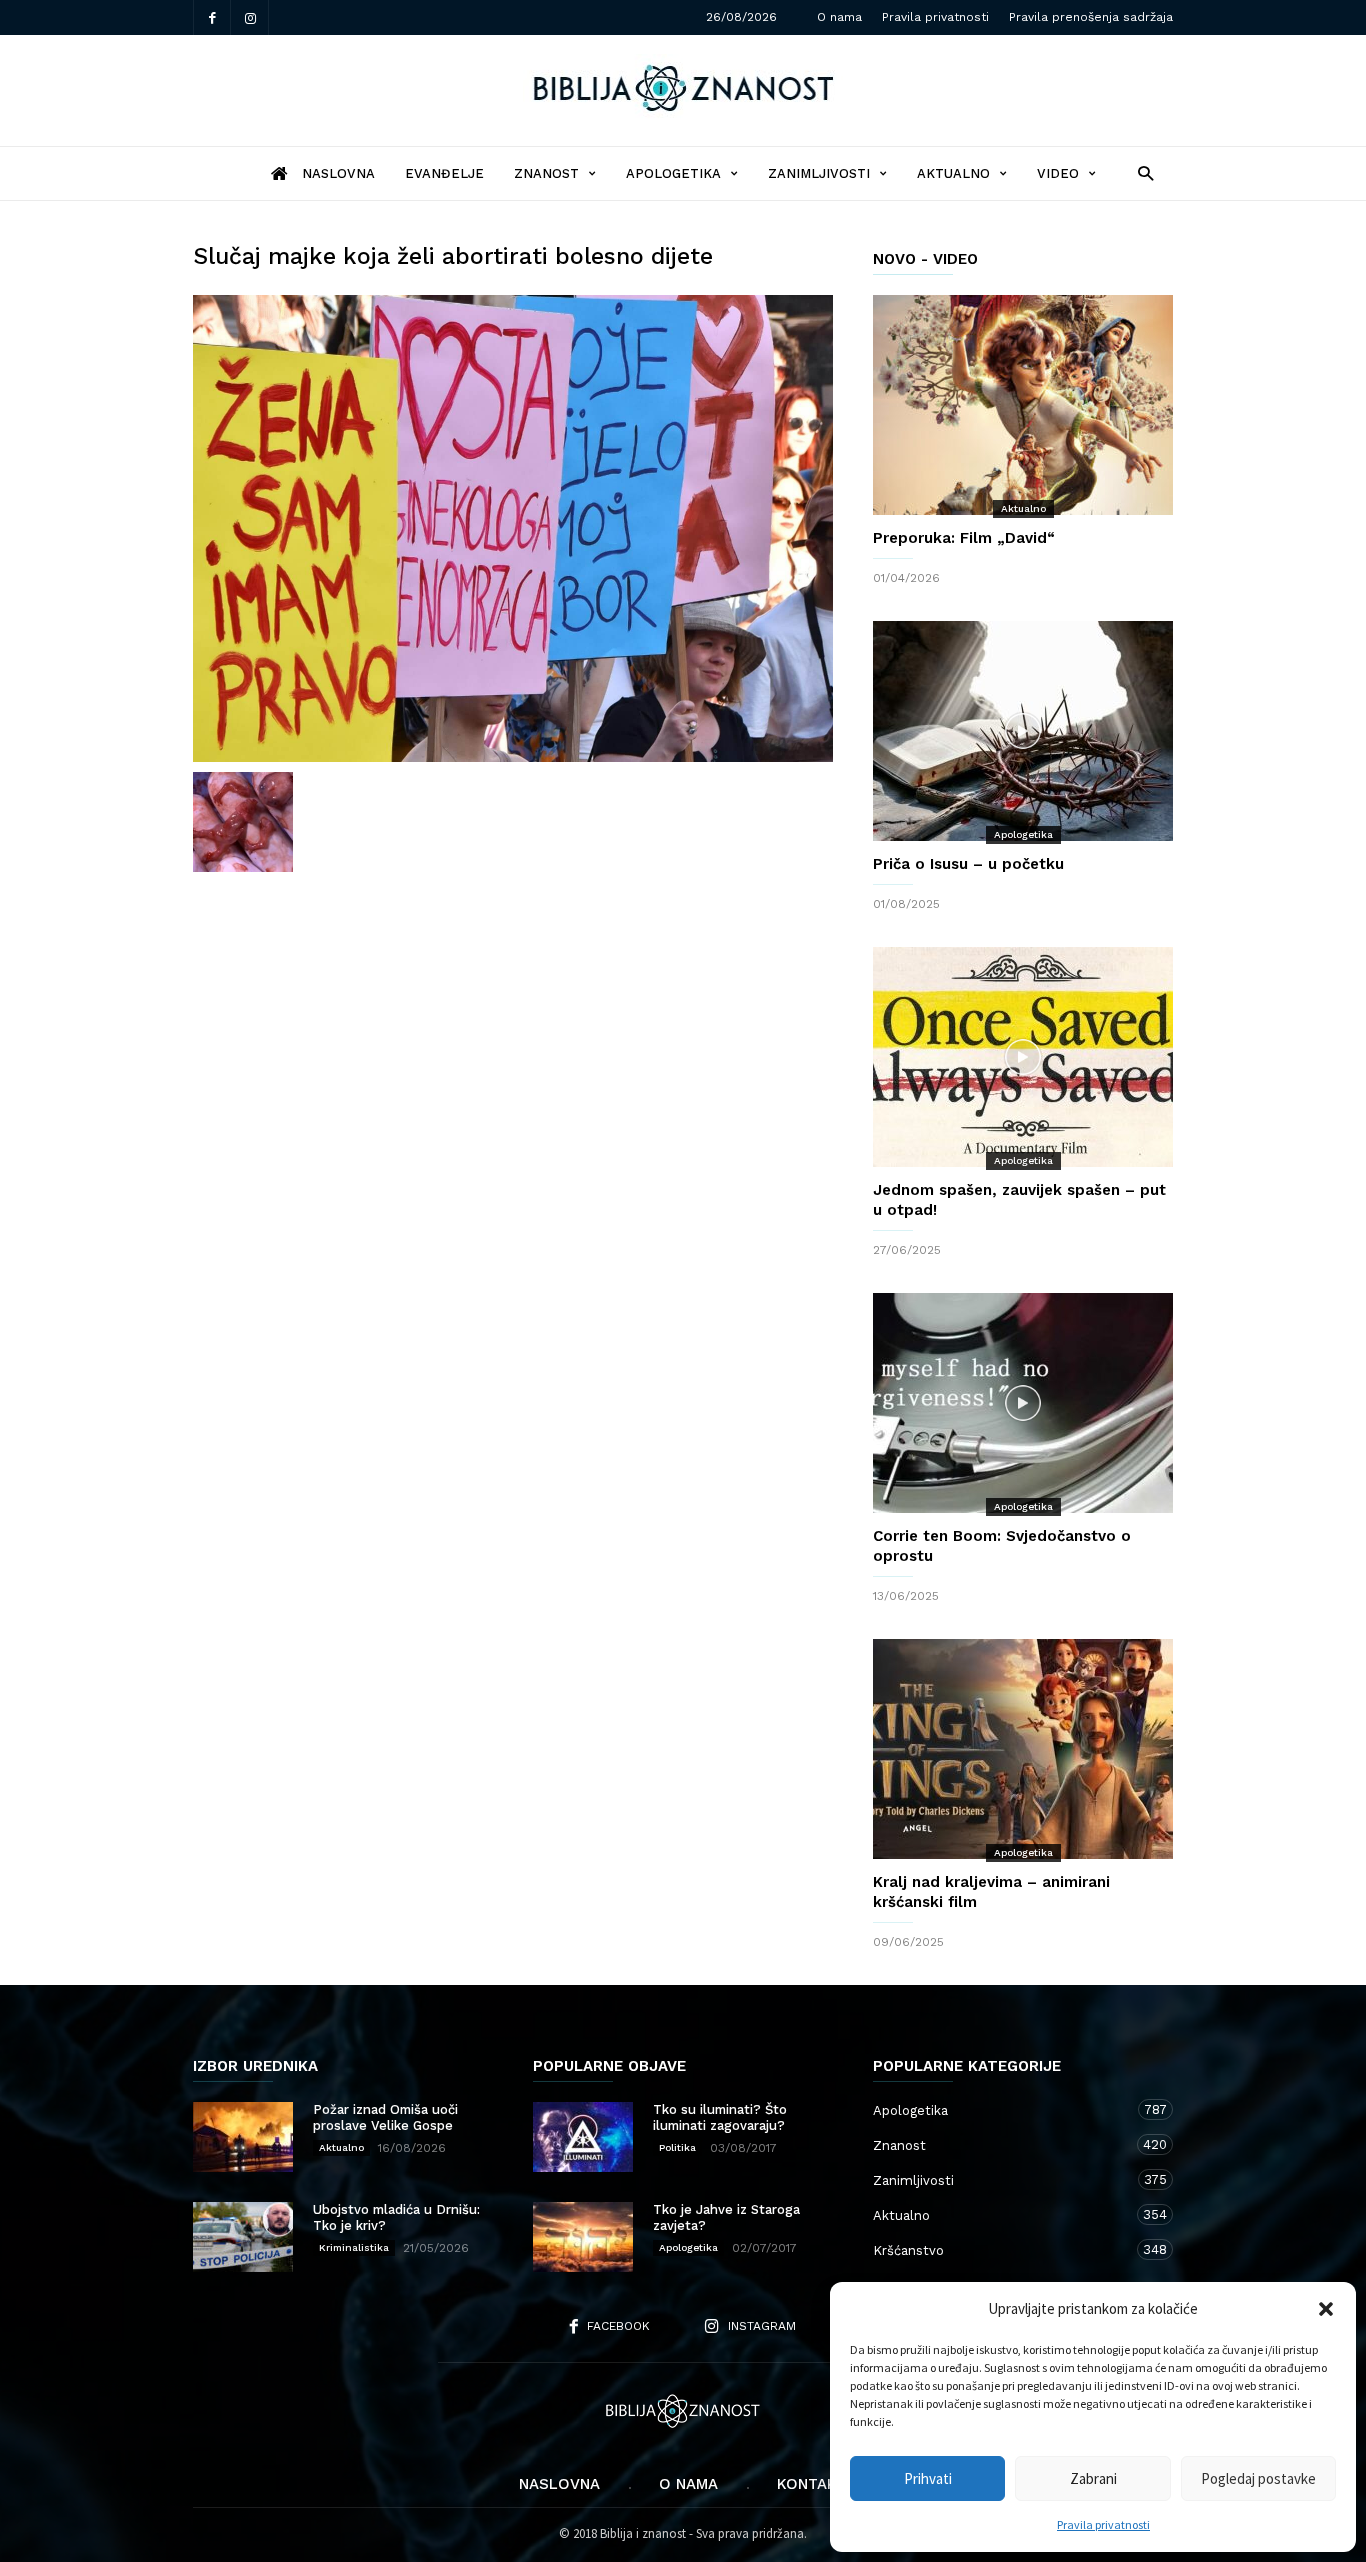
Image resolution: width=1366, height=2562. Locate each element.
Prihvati (928, 2478)
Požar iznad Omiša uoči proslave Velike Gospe (385, 2117)
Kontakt (812, 2484)
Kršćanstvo (1003, 2250)
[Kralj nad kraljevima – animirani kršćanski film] (1023, 1749)
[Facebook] (212, 17)
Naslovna (559, 2484)
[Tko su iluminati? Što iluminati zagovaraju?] (583, 2137)
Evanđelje (444, 173)
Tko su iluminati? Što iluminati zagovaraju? (720, 2117)
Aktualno (953, 173)
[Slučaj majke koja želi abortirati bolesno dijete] (513, 528)
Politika (677, 2147)
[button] (1326, 2309)
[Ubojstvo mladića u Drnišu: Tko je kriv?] (243, 2237)
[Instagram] (250, 17)
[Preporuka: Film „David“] (1023, 405)
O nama (839, 17)
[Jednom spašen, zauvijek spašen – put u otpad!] (1023, 1057)
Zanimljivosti (819, 173)
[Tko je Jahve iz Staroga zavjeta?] (583, 2237)
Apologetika (673, 173)
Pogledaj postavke (1258, 2478)
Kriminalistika (354, 2247)
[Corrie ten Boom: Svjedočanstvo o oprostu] (1023, 1403)
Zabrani (1093, 2478)
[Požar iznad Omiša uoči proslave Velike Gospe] (243, 2137)
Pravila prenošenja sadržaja (1091, 17)
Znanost (546, 173)
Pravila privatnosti (1103, 2524)
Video (1058, 173)
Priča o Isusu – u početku (968, 864)
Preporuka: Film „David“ (964, 538)
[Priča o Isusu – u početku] (1023, 731)
